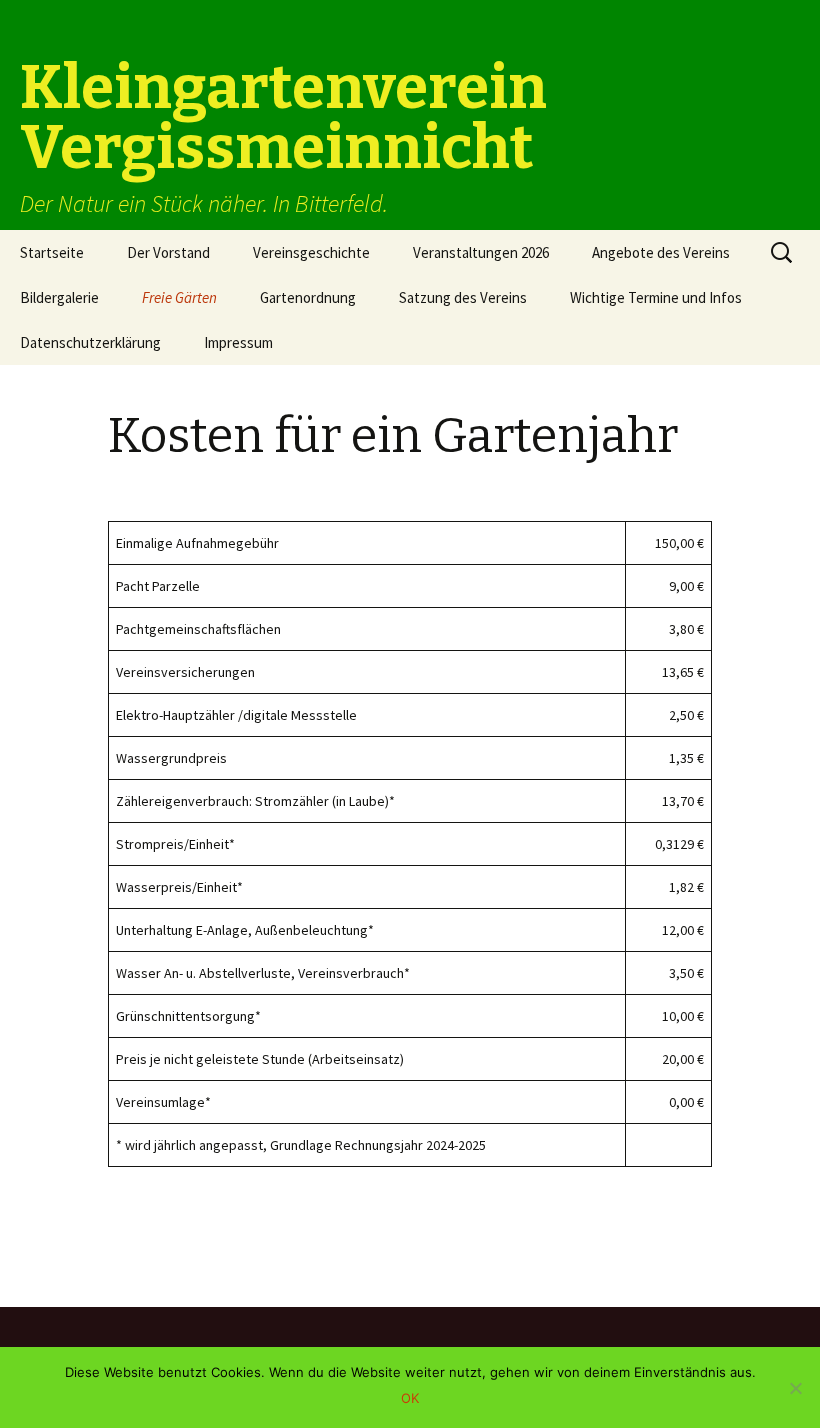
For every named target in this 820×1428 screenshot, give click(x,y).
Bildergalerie (59, 297)
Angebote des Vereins (661, 252)
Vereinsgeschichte (311, 252)
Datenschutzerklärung (90, 342)
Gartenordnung (308, 297)
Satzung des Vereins (463, 297)
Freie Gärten (179, 297)
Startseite (52, 252)
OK (410, 1398)
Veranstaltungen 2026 (481, 252)
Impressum (238, 342)
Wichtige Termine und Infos (656, 297)
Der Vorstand (168, 252)
